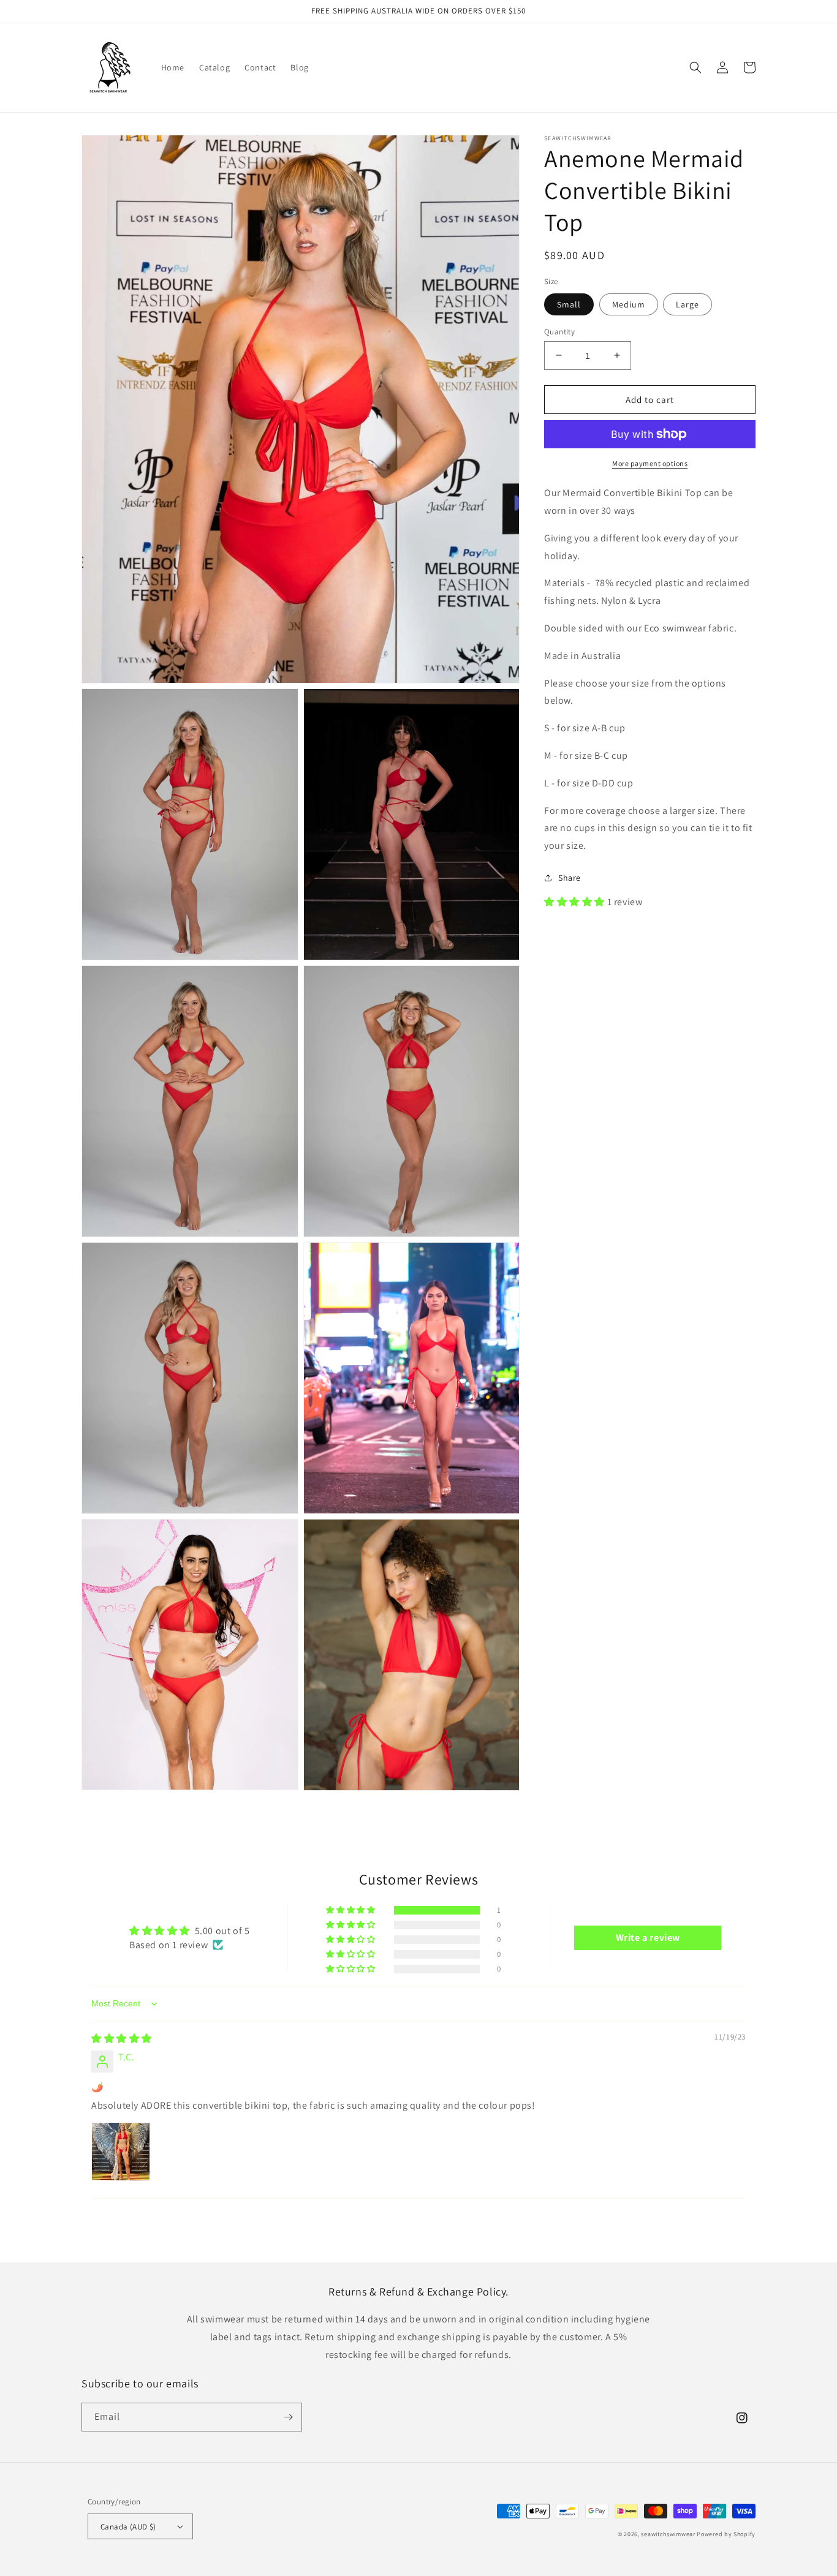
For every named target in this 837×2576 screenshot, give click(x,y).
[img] (122, 2039)
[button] (695, 67)
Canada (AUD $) (128, 2527)
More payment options (650, 463)
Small (569, 304)
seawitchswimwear (668, 2534)
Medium (629, 304)
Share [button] (570, 878)
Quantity (559, 331)
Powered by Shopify (726, 2534)
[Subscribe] (288, 2417)
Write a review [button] (648, 1938)
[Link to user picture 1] (121, 2152)
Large (687, 304)
